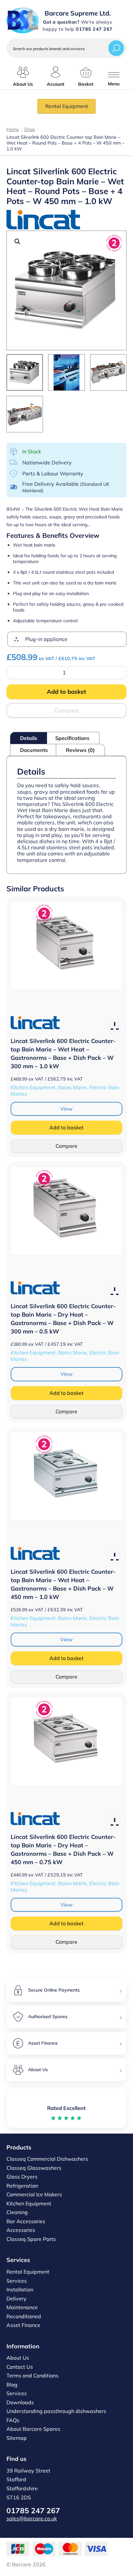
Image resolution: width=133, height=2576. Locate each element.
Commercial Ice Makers (34, 2194)
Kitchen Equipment (29, 2203)
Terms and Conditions (32, 2375)
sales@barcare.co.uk (32, 2518)
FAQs (13, 2420)
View (66, 1109)
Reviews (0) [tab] (80, 750)
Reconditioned (24, 2316)
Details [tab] (29, 738)
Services (17, 2281)
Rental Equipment (67, 106)
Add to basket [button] (66, 1127)
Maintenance (22, 2307)
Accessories (21, 2230)
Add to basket (66, 692)
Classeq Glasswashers (34, 2168)
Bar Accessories (26, 2221)
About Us (18, 2358)
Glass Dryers (22, 2177)
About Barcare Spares (33, 2429)
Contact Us (20, 2367)
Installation (20, 2289)
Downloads (20, 2402)
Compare (67, 710)
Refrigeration (22, 2186)
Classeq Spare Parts (31, 2239)
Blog (12, 2385)
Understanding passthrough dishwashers (56, 2411)
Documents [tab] (34, 750)
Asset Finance (23, 2325)
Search (116, 48)
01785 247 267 (33, 2511)
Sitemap (17, 2438)
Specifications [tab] (72, 738)
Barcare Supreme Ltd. (78, 13)
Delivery (16, 2299)
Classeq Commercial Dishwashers (47, 2159)
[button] (17, 242)
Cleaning (17, 2212)
